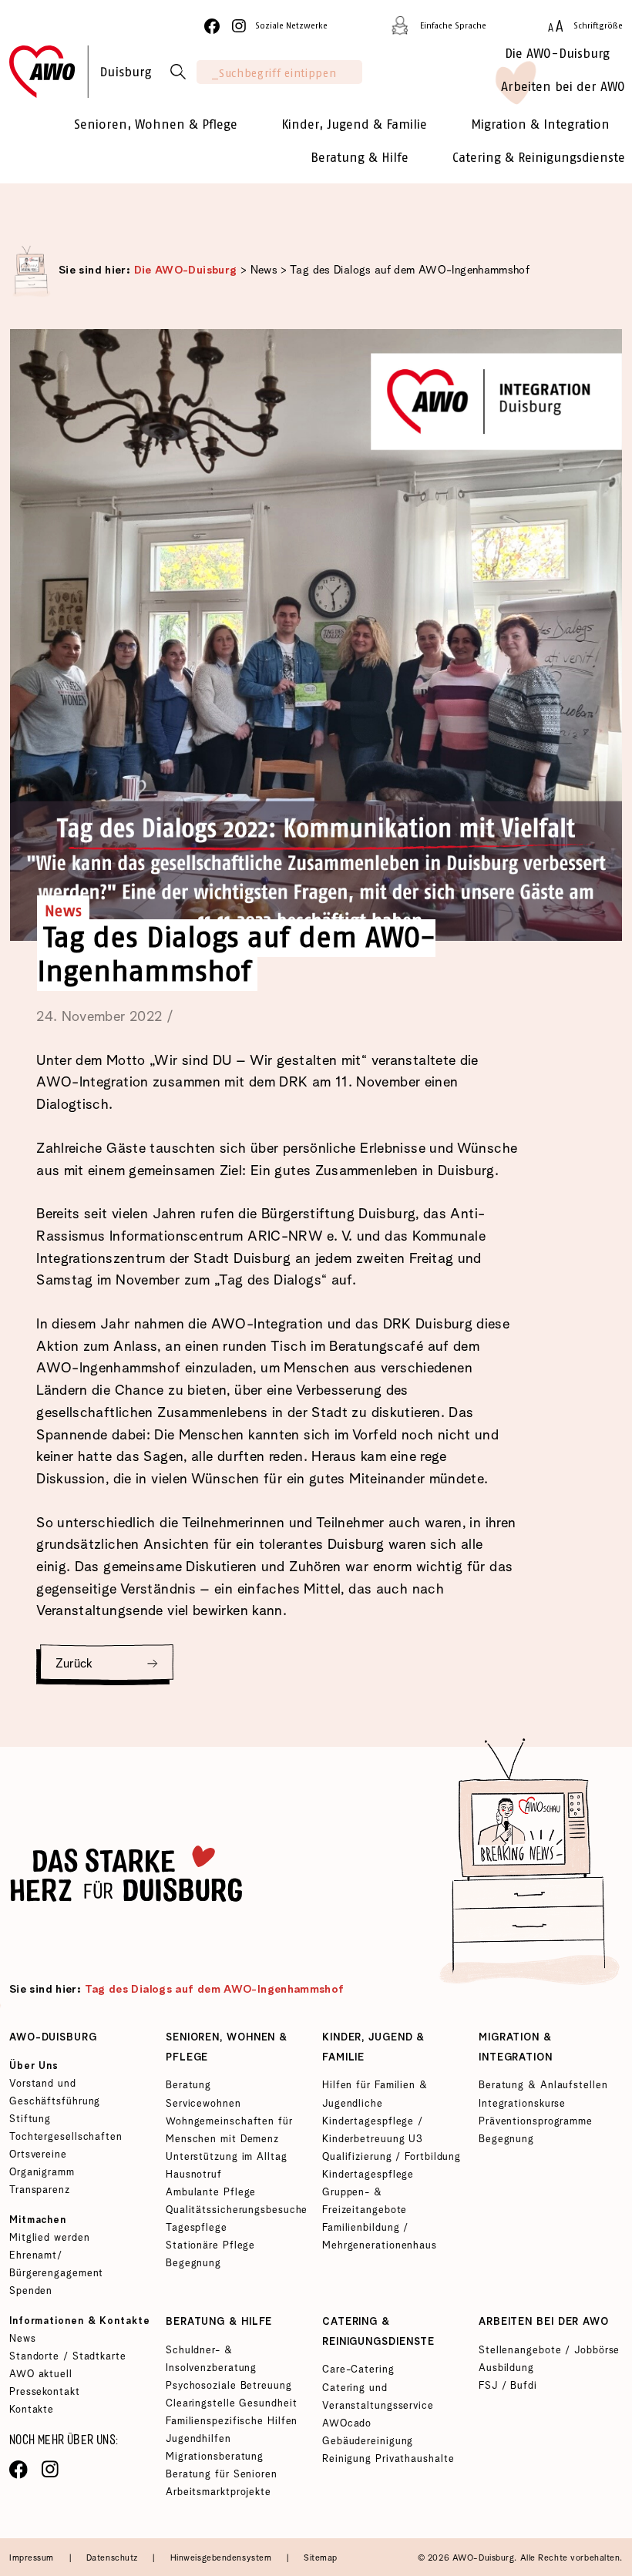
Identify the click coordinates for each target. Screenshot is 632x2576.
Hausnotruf (194, 2175)
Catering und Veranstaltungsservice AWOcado (378, 2406)
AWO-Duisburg (53, 2038)
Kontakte (32, 2410)
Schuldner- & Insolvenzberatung (211, 2359)
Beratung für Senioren (222, 2475)
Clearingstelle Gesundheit (231, 2404)
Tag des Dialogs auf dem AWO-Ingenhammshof (410, 270)
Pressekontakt (45, 2392)
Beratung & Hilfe (219, 2322)
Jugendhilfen (198, 2439)
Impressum (33, 2558)
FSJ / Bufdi (508, 2386)
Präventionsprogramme (536, 2122)
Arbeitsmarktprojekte (219, 2492)
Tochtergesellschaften (66, 2137)
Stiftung (30, 2119)
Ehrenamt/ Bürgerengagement (56, 2265)
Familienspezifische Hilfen (232, 2422)
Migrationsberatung (215, 2457)
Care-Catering (358, 2370)
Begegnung (193, 2264)
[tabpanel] (316, 662)
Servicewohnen (203, 2104)
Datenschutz (114, 2558)
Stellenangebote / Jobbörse (549, 2351)
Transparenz (40, 2190)
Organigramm (42, 2173)
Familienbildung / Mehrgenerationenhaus (380, 2237)
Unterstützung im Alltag (227, 2157)
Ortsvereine (38, 2155)
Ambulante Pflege (211, 2193)
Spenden (31, 2291)
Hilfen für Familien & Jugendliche (375, 2094)
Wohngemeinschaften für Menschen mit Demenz (229, 2131)
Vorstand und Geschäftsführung (55, 2093)
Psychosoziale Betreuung (229, 2386)
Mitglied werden (49, 2238)
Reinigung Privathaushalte (388, 2459)
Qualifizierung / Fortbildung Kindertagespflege (392, 2166)
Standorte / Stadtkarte (68, 2357)
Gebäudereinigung (368, 2442)
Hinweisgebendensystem (222, 2558)
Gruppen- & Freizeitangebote (365, 2202)
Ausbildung (506, 2368)
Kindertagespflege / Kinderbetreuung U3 (373, 2131)
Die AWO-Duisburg (186, 270)
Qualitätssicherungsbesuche (237, 2210)
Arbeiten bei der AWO (544, 2322)
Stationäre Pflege (210, 2246)
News (264, 270)
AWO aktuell (41, 2374)
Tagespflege (197, 2228)
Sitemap (321, 2558)
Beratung (188, 2086)
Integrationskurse (522, 2104)
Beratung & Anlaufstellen (543, 2086)
